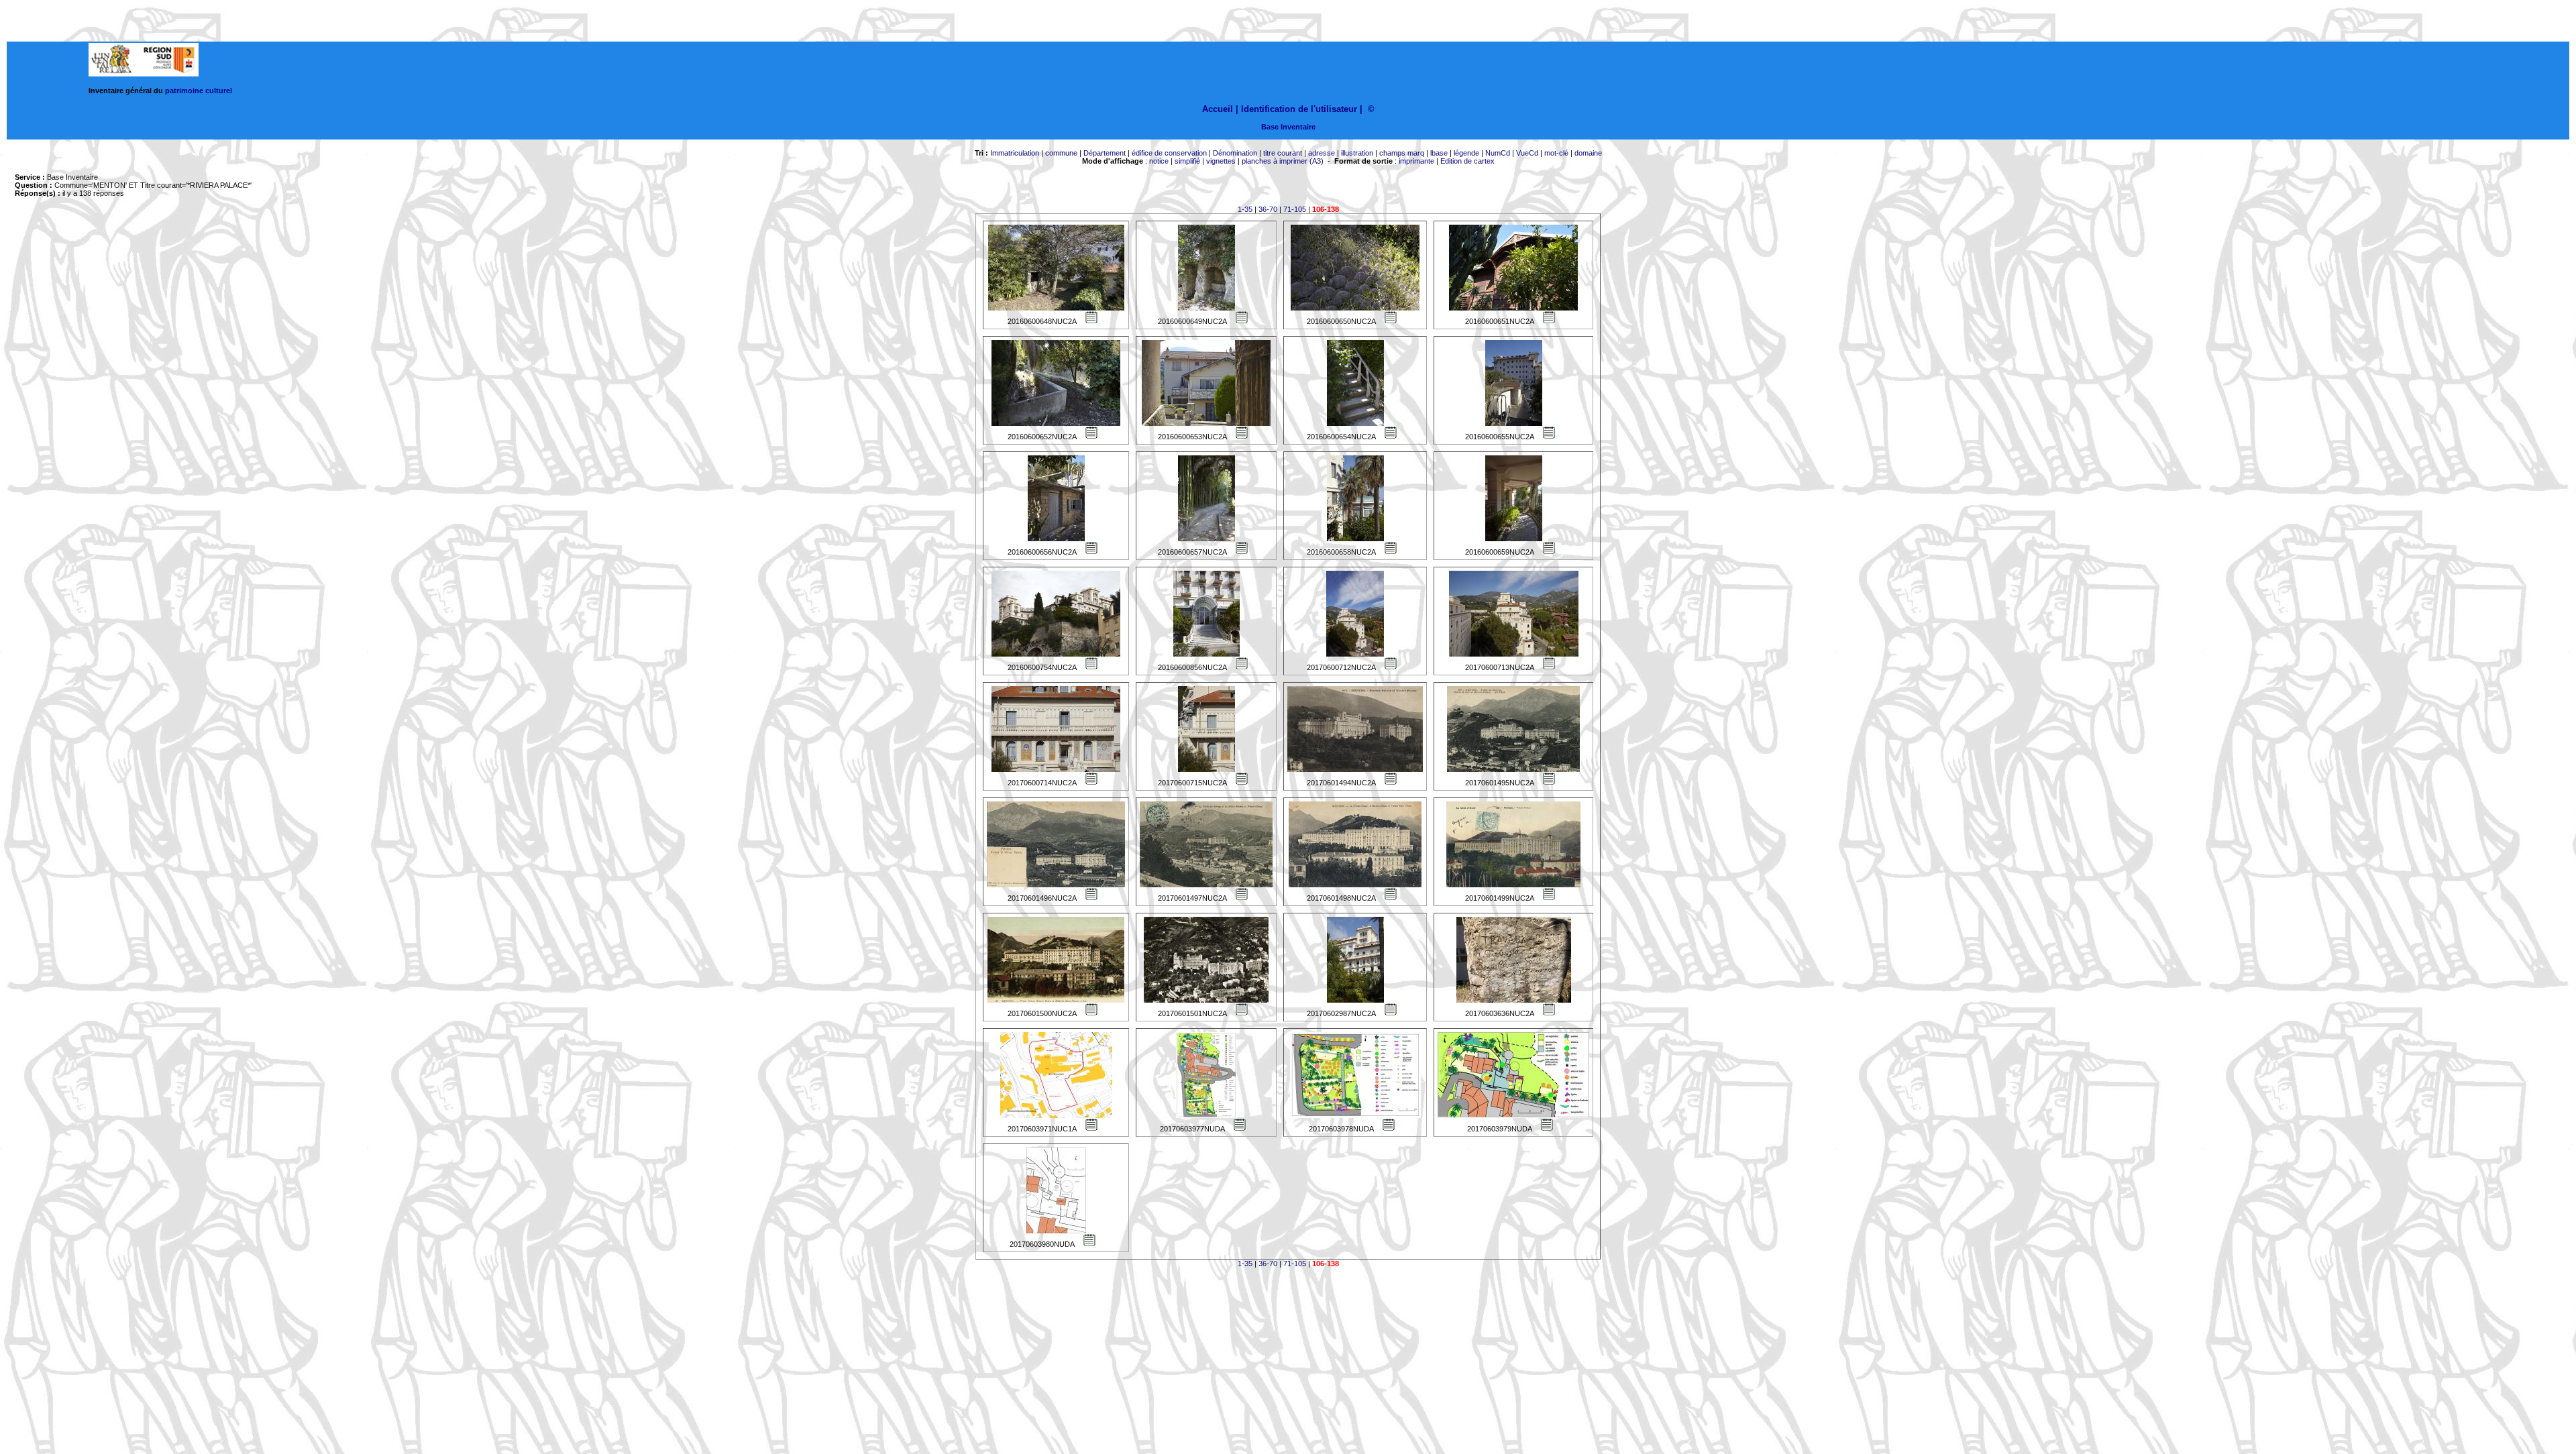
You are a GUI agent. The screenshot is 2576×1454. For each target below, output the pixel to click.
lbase (1439, 153)
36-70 (1268, 209)
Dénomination (1235, 153)
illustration (1357, 153)
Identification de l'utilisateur (1299, 109)
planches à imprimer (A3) (1283, 161)
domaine (1588, 153)
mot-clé (1556, 153)
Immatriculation (1015, 153)
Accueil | (1220, 109)
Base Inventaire (1288, 127)
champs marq (1402, 153)
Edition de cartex (1467, 161)
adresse (1322, 153)
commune (1061, 153)
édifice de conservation (1169, 153)
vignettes (1221, 161)
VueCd (1527, 153)
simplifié (1187, 161)
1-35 (1245, 209)
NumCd (1498, 153)
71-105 (1295, 209)
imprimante (1416, 161)
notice (1159, 161)
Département (1105, 153)
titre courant (1283, 153)
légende (1466, 153)
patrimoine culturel (199, 91)
